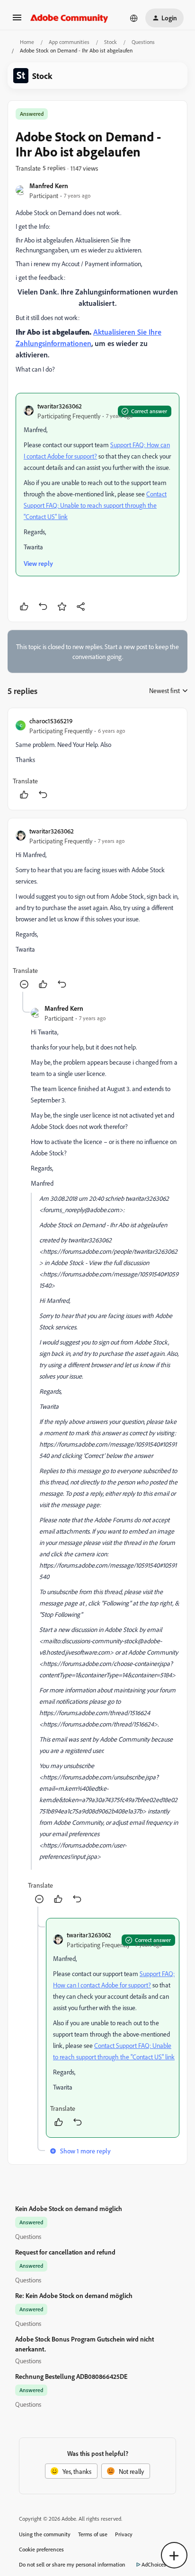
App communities (69, 42)
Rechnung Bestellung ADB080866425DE (71, 2376)
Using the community (45, 2534)
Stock (111, 42)
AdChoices (154, 2564)
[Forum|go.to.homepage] (69, 18)
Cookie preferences (41, 2549)
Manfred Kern (49, 186)
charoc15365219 (51, 721)
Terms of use (93, 2534)
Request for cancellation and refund (65, 2252)
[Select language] (134, 18)
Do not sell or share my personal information (72, 2564)
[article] (97, 759)
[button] (17, 21)
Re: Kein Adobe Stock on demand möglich (74, 2295)
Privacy (124, 2534)
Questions (143, 42)
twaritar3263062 (60, 406)
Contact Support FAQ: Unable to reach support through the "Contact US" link (95, 505)
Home (27, 42)
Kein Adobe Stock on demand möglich (69, 2208)
